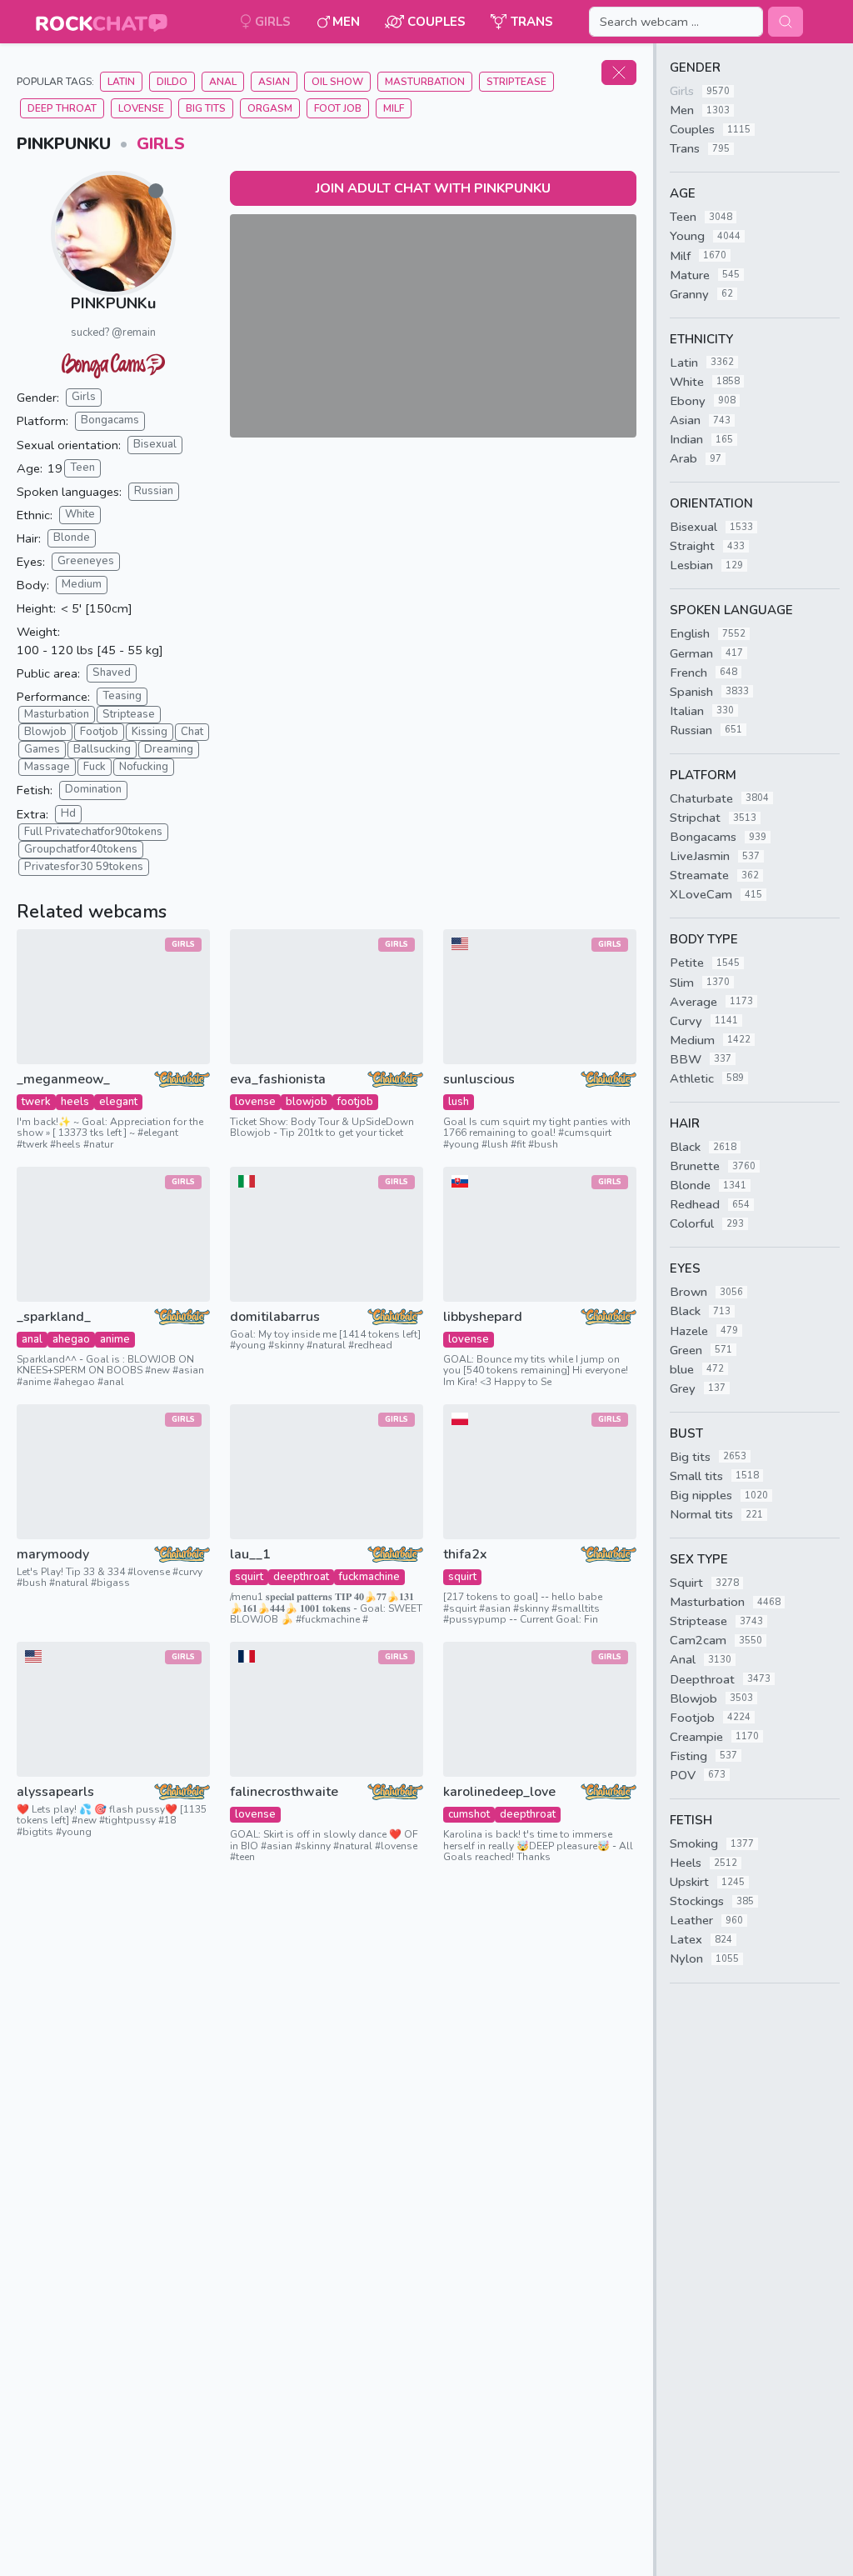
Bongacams (110, 420)
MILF (394, 108)
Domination (93, 789)
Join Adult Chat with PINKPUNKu (433, 188)
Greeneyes (86, 561)
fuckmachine (369, 1577)
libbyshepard (483, 1317)
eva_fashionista (278, 1080)
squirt (249, 1577)
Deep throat (62, 108)
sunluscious (479, 1080)
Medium (82, 584)
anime (115, 1339)
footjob (355, 1102)
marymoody (53, 1555)
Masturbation (425, 82)
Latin (121, 82)
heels (75, 1102)
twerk (36, 1102)
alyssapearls (55, 1792)
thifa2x (465, 1555)
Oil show (337, 82)
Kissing (150, 732)
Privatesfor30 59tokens (84, 867)
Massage (47, 767)
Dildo (172, 82)
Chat (192, 732)
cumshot (469, 1814)
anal (32, 1339)
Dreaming (169, 749)
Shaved (112, 673)
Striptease (516, 82)
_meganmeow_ (63, 1080)
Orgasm (270, 108)
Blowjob (45, 732)
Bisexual (155, 444)
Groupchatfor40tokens (81, 849)
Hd (68, 813)
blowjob (307, 1102)
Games (42, 749)
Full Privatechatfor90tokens (93, 832)
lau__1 (250, 1555)
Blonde (72, 538)
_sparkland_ (54, 1317)
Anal (223, 82)
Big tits (206, 108)
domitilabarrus (275, 1317)
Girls (161, 144)
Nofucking (144, 767)
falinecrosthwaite (284, 1792)
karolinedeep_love (499, 1792)
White (80, 514)
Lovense (141, 108)
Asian (274, 82)
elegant (118, 1102)
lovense (255, 1102)
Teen (82, 468)
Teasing (122, 696)
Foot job (338, 108)
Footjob (99, 732)
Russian (154, 491)
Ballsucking (102, 749)
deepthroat (301, 1577)
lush (459, 1102)
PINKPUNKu (113, 303)
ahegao (71, 1339)
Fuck (95, 767)
